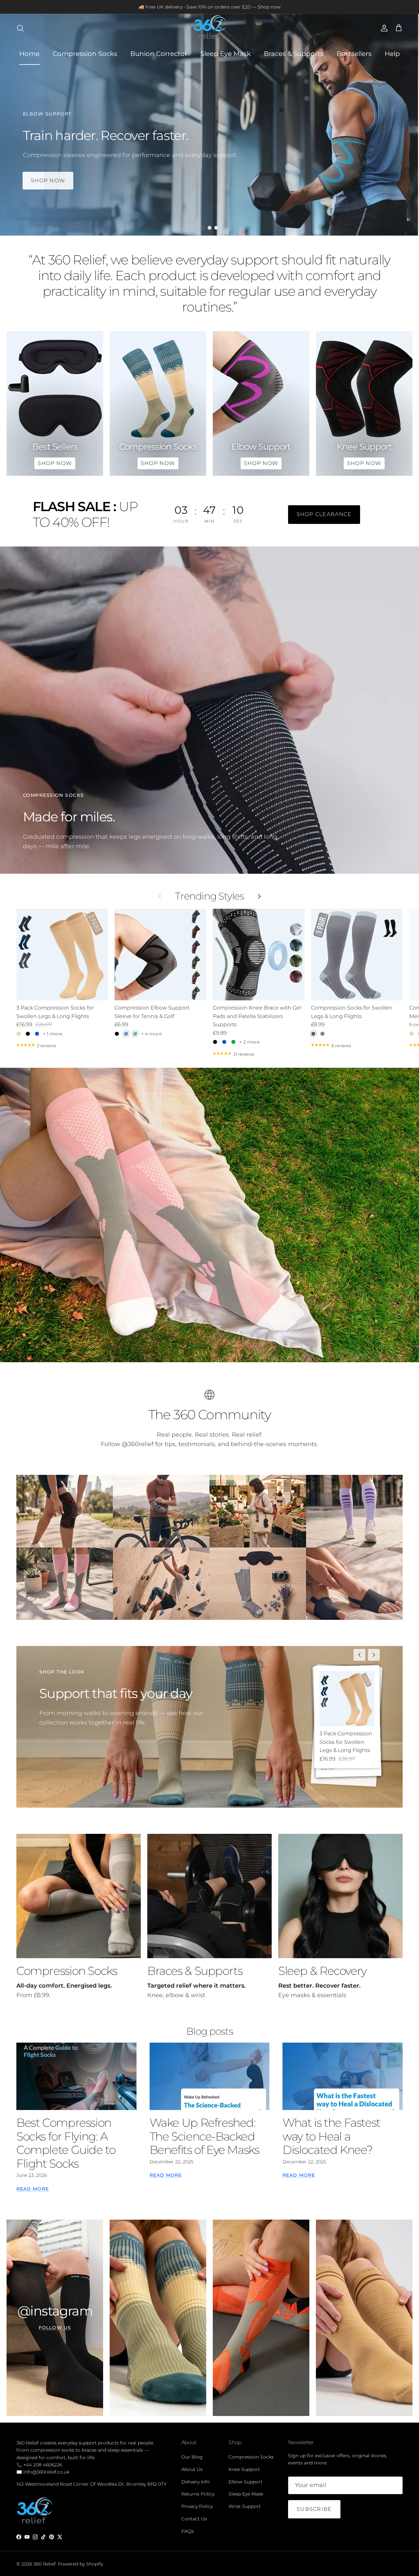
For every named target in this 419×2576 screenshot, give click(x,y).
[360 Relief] (209, 28)
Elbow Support (246, 2482)
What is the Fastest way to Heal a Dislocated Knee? (331, 2136)
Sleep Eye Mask (226, 54)
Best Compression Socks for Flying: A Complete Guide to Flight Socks (66, 2143)
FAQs (188, 2531)
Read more (33, 2189)
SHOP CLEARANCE (324, 514)
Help (392, 54)
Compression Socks (85, 54)
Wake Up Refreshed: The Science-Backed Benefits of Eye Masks (204, 2136)
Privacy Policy (197, 2506)
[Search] (20, 28)
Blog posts (210, 2031)
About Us (192, 2469)
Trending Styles (209, 896)
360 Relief (45, 2564)
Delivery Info (196, 2482)
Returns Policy (198, 2494)
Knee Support (244, 2469)
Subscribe (314, 2509)
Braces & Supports (294, 54)
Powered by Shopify (81, 2564)
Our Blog (192, 2457)
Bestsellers (354, 54)
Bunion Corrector (159, 54)
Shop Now (48, 180)
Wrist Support (245, 2506)
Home (29, 54)
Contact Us (194, 2519)
